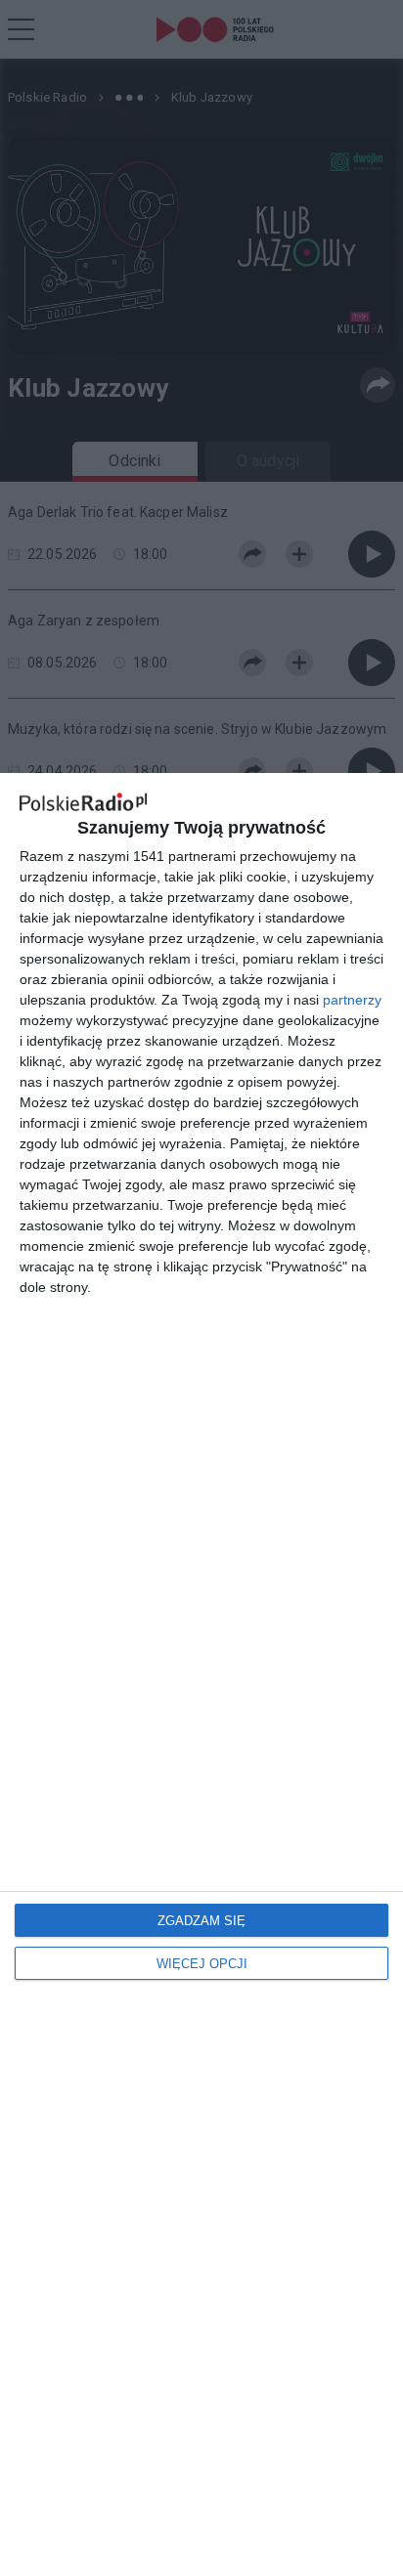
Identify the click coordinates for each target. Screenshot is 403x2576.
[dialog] (201, 1674)
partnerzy (352, 1000)
